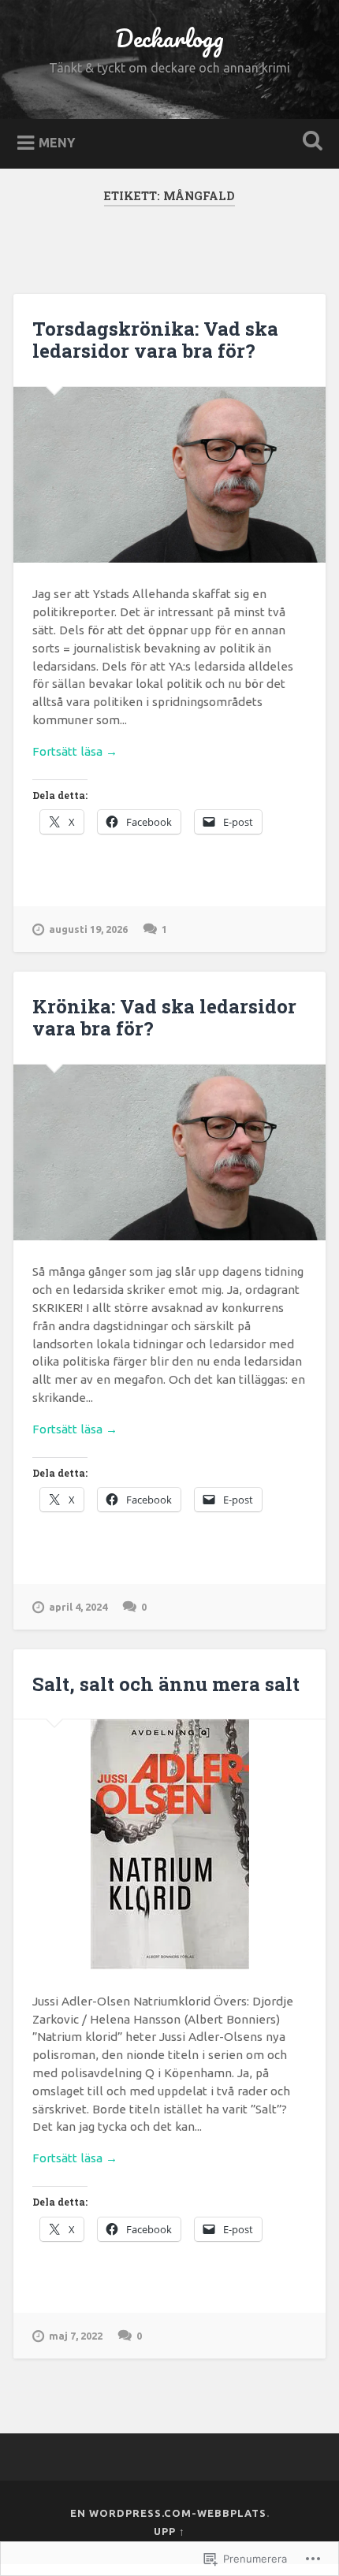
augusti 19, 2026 (88, 929)
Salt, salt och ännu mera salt (166, 1684)
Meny (57, 142)
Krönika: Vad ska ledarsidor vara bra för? (164, 1018)
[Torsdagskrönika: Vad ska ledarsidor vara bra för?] (169, 475)
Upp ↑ (169, 2531)
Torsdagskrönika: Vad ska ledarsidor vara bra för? (155, 340)
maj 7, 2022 (76, 2336)
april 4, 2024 (78, 1607)
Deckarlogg (169, 38)
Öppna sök (310, 142)
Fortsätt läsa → (75, 751)
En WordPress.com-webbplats (168, 2513)
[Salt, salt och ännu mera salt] (169, 1844)
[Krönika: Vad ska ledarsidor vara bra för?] (169, 1152)
